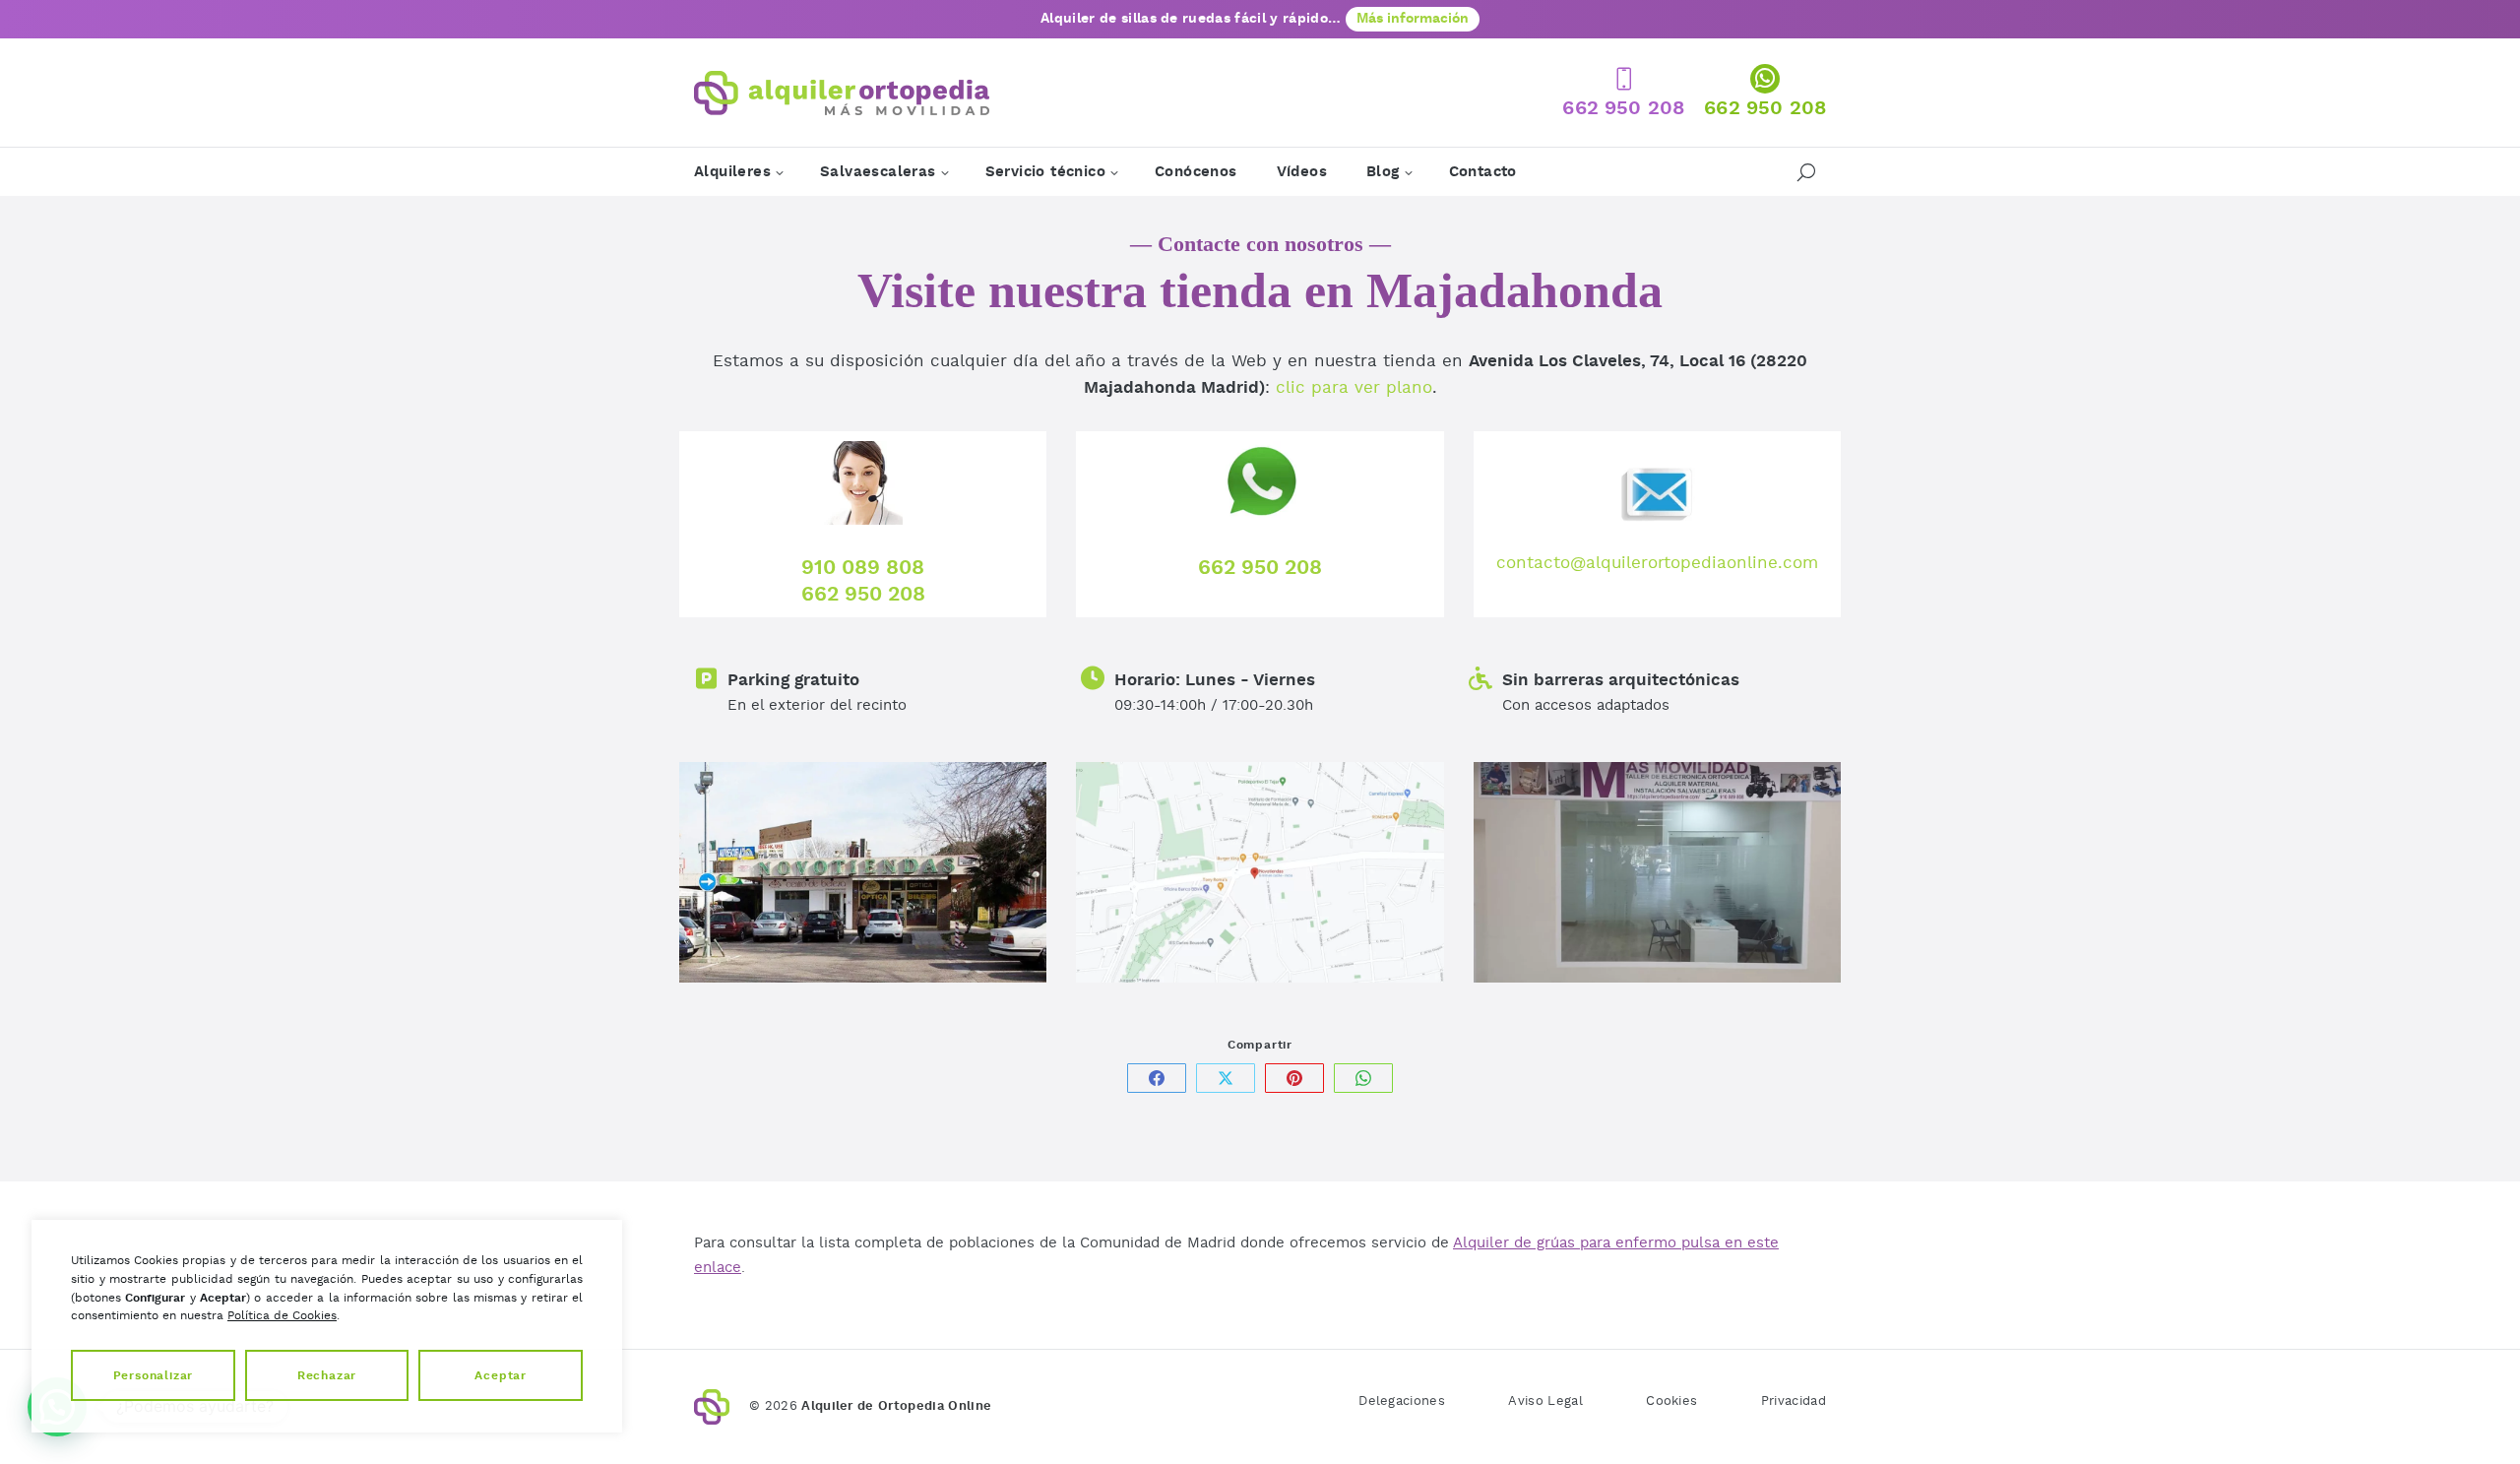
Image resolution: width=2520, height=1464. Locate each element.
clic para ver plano (1354, 387)
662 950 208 (863, 594)
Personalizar (154, 1375)
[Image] (863, 872)
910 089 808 (863, 568)
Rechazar (327, 1375)
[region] (327, 1326)
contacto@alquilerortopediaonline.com (1657, 563)
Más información (1413, 19)
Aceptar (501, 1375)
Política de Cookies (282, 1315)
